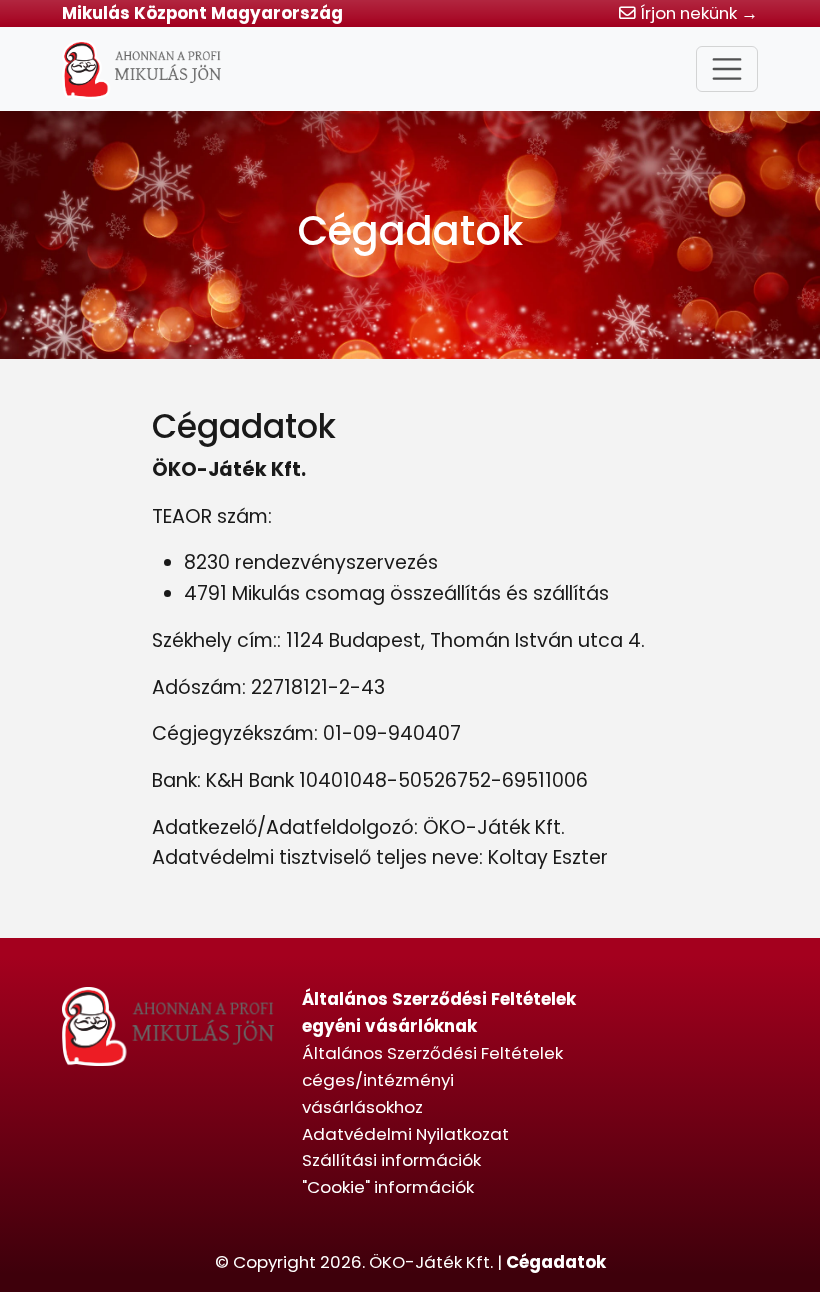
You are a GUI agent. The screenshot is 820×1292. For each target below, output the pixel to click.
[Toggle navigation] (727, 69)
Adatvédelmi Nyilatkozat (405, 1134)
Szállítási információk (391, 1160)
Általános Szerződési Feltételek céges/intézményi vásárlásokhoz (432, 1080)
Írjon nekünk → (697, 13)
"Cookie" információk (388, 1187)
